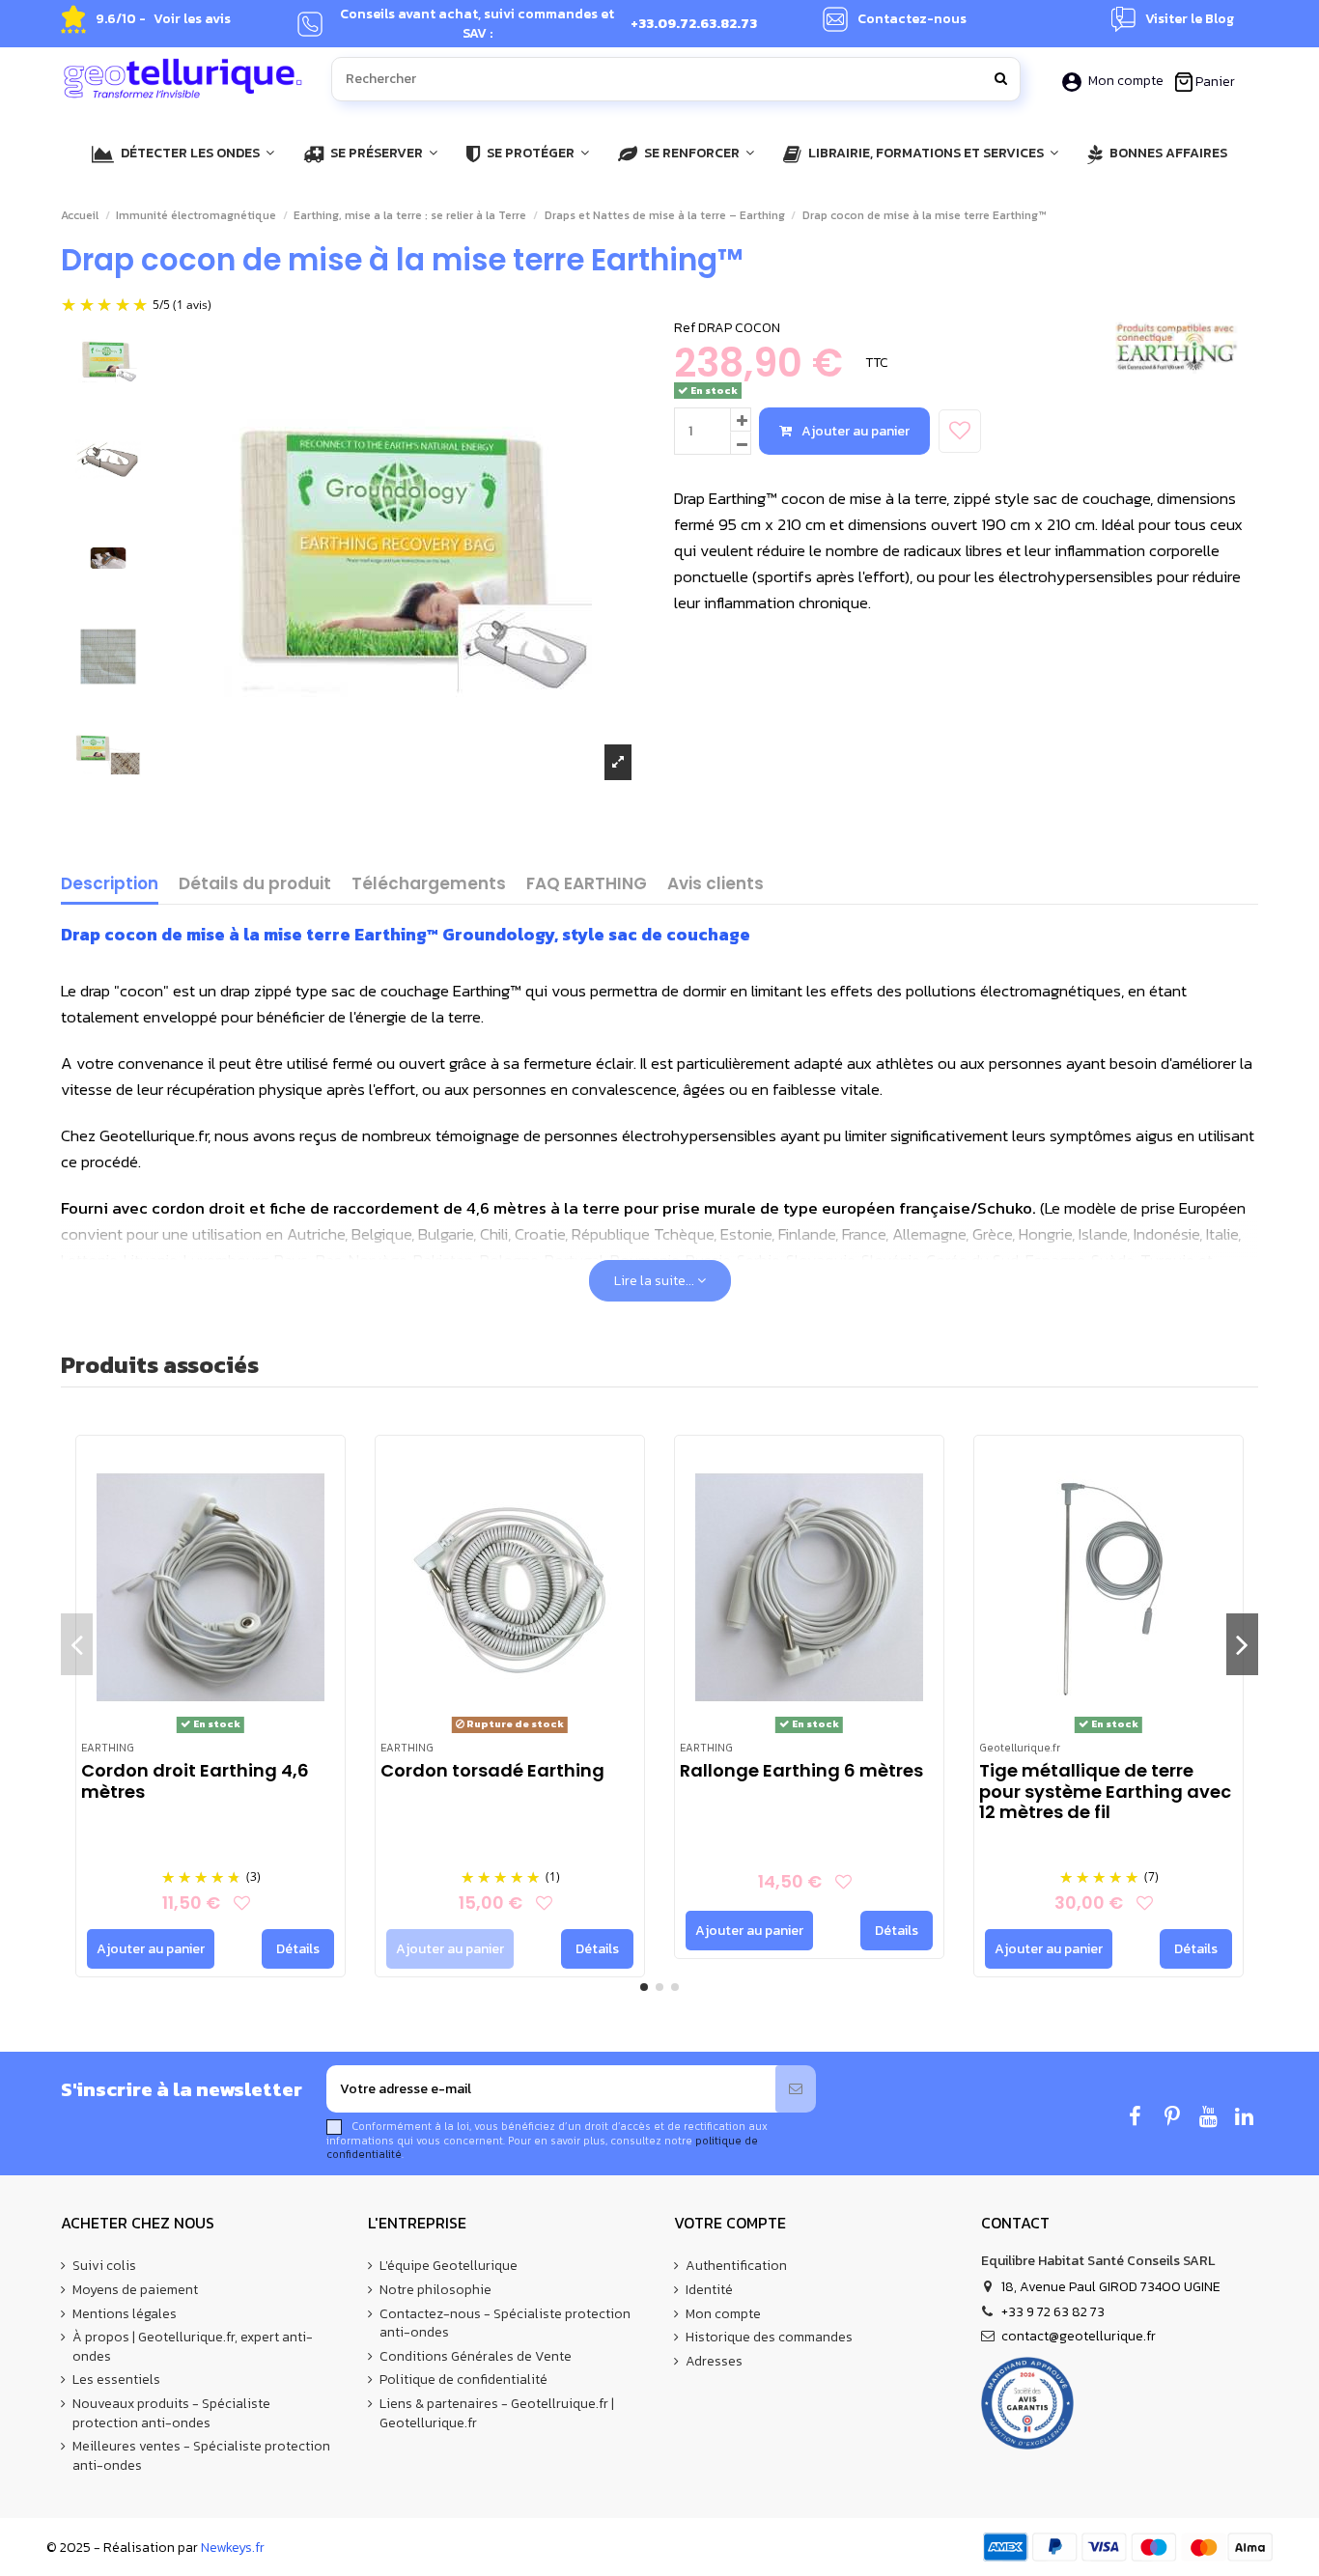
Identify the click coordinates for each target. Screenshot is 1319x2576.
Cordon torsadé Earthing (492, 1770)
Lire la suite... (656, 1281)
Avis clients (716, 885)
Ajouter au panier (856, 431)
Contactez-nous (912, 19)
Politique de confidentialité (463, 2380)
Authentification (736, 2266)
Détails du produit (255, 885)
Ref (685, 328)
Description (110, 885)
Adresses (714, 2362)
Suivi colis (104, 2266)
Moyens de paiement (135, 2290)
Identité (709, 2290)
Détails (298, 1949)
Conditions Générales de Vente (476, 2357)
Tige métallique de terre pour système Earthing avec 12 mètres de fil (1105, 1791)
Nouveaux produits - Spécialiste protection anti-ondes (171, 2413)
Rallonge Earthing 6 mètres (801, 1770)
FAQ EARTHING (587, 885)
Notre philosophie (435, 2290)
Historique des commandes (769, 2338)
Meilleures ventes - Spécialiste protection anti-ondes (201, 2456)
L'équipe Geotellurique (449, 2266)
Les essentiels (116, 2380)
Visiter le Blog (1190, 19)
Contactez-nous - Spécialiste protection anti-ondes (505, 2324)
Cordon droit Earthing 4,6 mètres (195, 1781)
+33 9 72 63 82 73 (1053, 2312)
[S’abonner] (796, 2089)
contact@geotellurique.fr (1079, 2336)
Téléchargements (429, 885)
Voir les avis (192, 19)
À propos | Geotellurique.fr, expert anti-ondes (193, 2347)
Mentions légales (125, 2314)
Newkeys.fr (233, 2548)
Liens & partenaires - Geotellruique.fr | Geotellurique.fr (497, 2413)
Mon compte (1126, 81)
